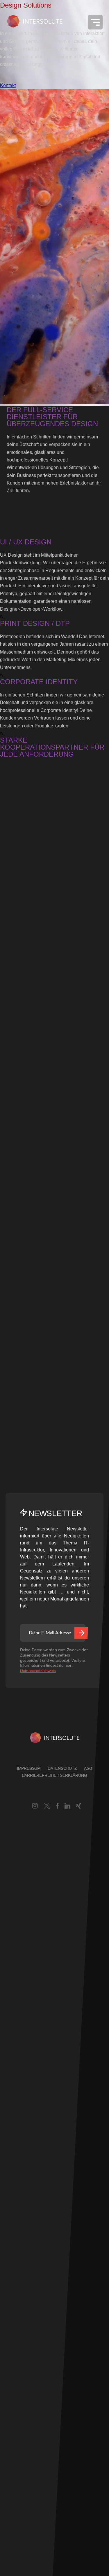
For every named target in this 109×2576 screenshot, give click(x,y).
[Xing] (79, 1807)
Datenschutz (62, 1768)
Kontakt (8, 85)
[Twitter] (47, 1807)
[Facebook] (58, 1807)
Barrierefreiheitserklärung (55, 1775)
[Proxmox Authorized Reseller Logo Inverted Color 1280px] (22, 899)
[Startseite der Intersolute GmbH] (35, 22)
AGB (88, 1768)
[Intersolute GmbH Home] (54, 1739)
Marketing (10, 2439)
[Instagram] (35, 1807)
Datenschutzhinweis (38, 1671)
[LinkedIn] (67, 1807)
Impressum (29, 1768)
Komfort (8, 2362)
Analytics (9, 2229)
